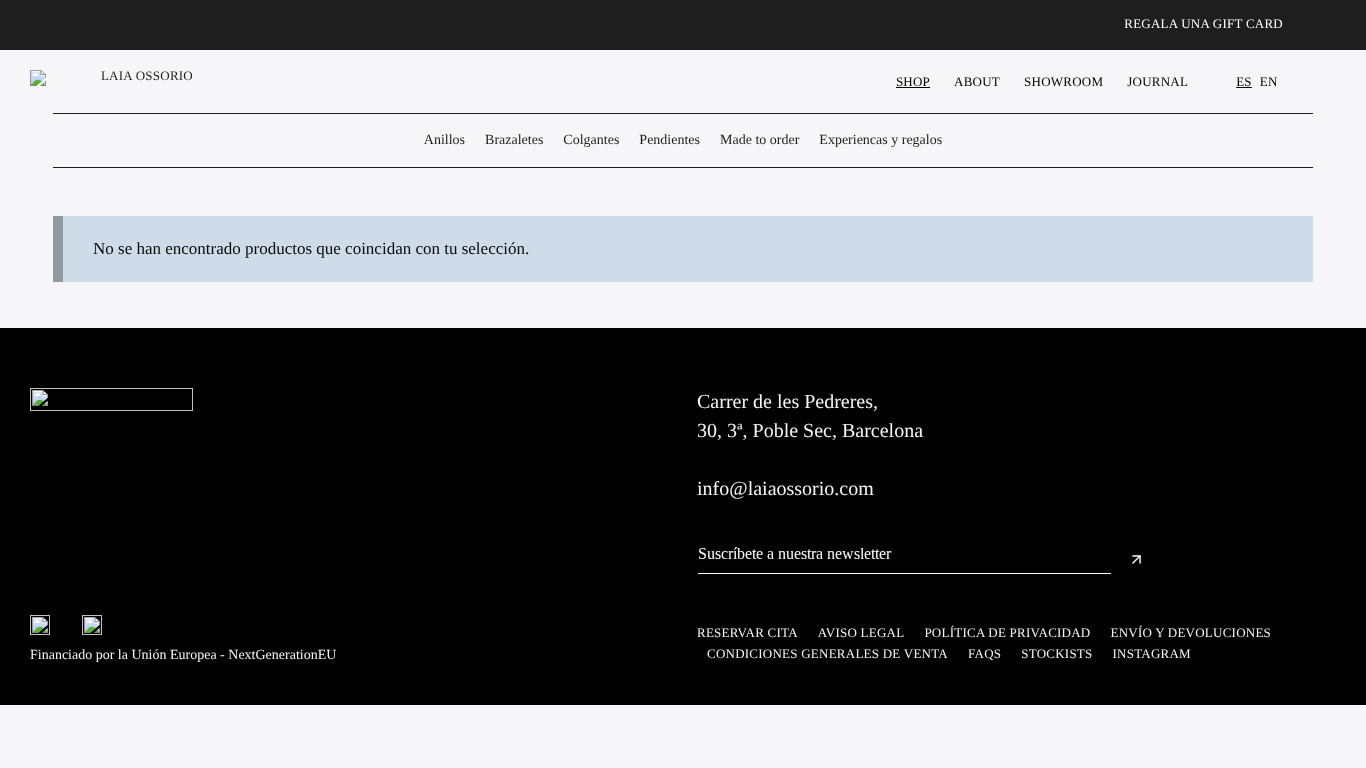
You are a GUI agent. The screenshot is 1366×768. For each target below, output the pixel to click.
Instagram (1152, 653)
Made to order (759, 140)
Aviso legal (861, 632)
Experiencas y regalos (880, 140)
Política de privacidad (1007, 632)
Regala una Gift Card (1203, 23)
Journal (1157, 81)
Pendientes (669, 140)
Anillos (444, 140)
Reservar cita (747, 632)
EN (1269, 81)
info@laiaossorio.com (785, 489)
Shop (913, 81)
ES (1244, 81)
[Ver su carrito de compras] (1325, 81)
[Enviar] (1136, 561)
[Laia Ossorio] (116, 81)
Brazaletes (514, 140)
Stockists (1056, 653)
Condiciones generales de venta (827, 653)
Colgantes (591, 140)
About (977, 81)
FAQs (984, 653)
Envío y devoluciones (1191, 632)
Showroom (1063, 81)
